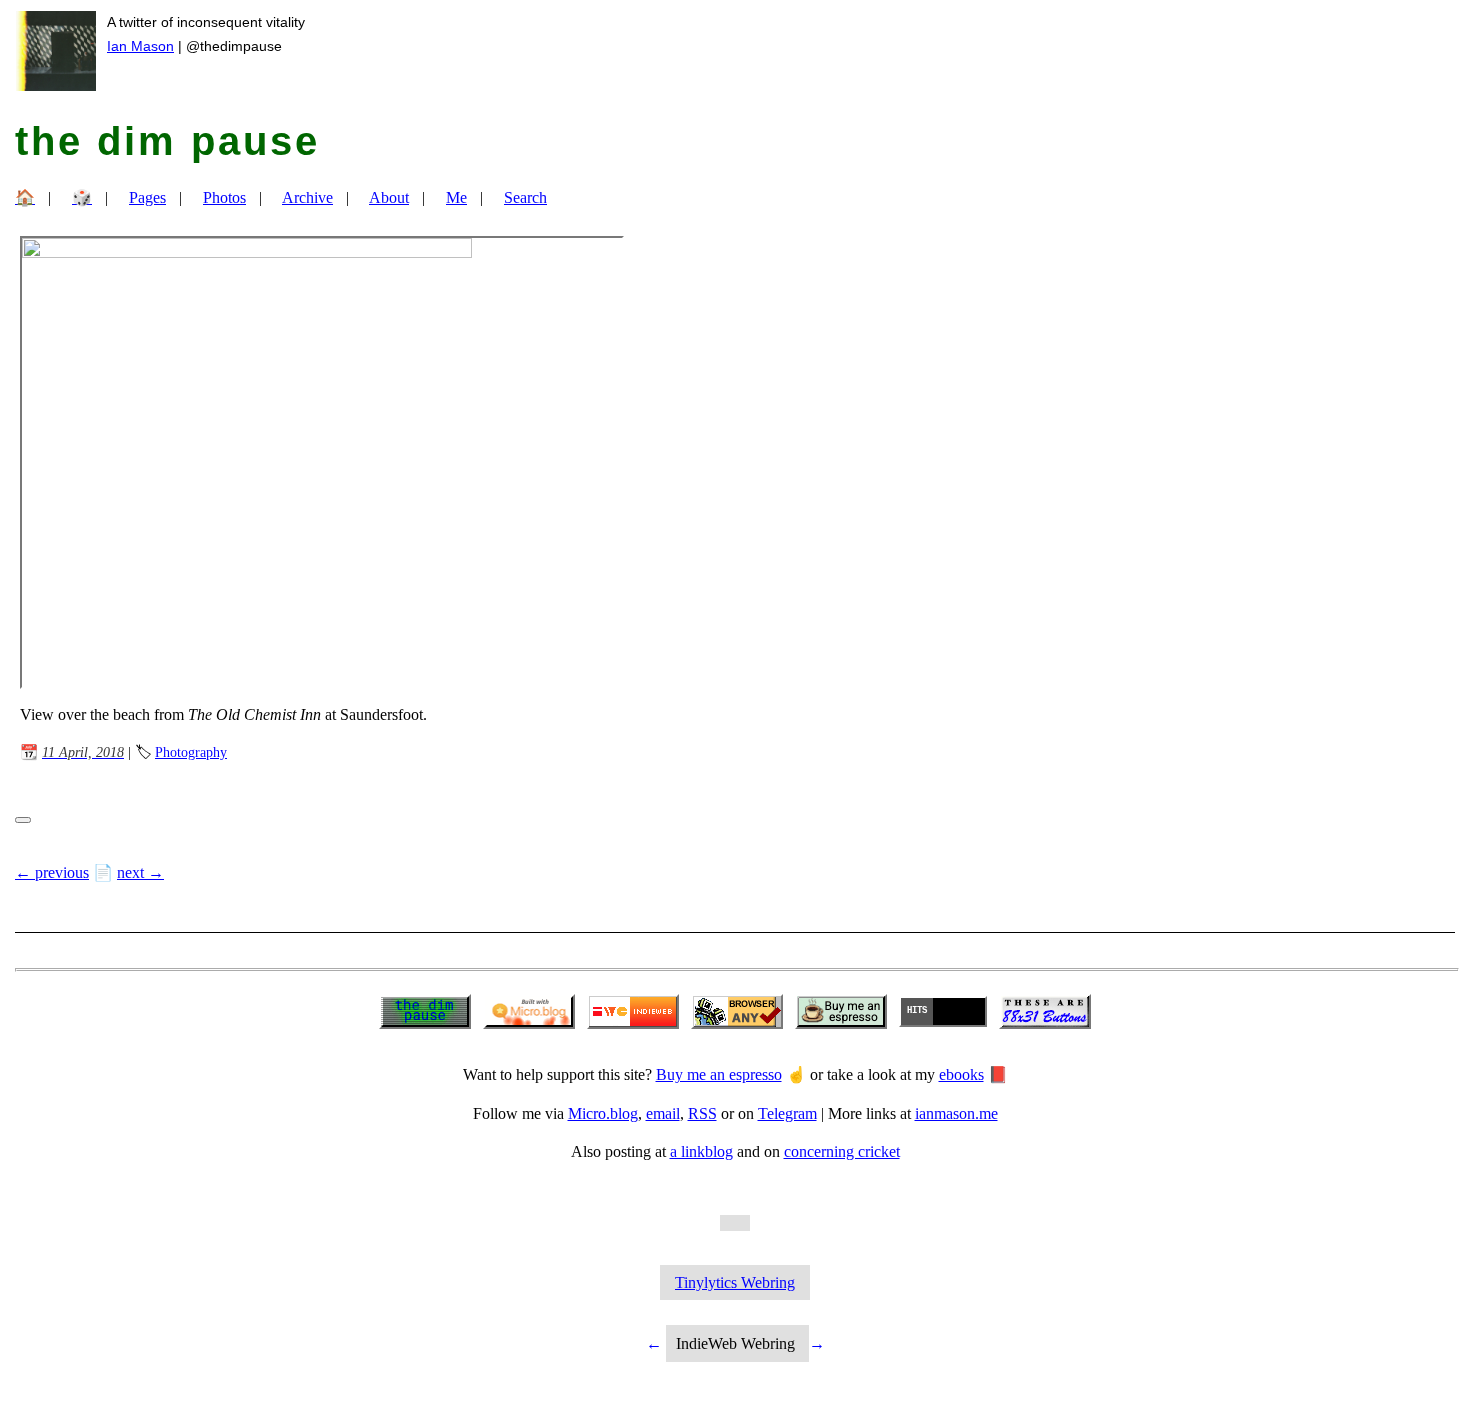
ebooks (961, 1074)
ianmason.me (956, 1113)
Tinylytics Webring (735, 1282)
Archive (307, 197)
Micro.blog (603, 1113)
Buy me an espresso (719, 1074)
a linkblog (701, 1151)
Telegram (787, 1113)
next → (140, 872)
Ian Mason (140, 46)
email (663, 1113)
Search (525, 197)
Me (456, 197)
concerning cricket (842, 1151)
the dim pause (167, 141)
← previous (52, 872)
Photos (224, 197)
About (389, 197)
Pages (147, 197)
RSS (702, 1113)
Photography (191, 752)
